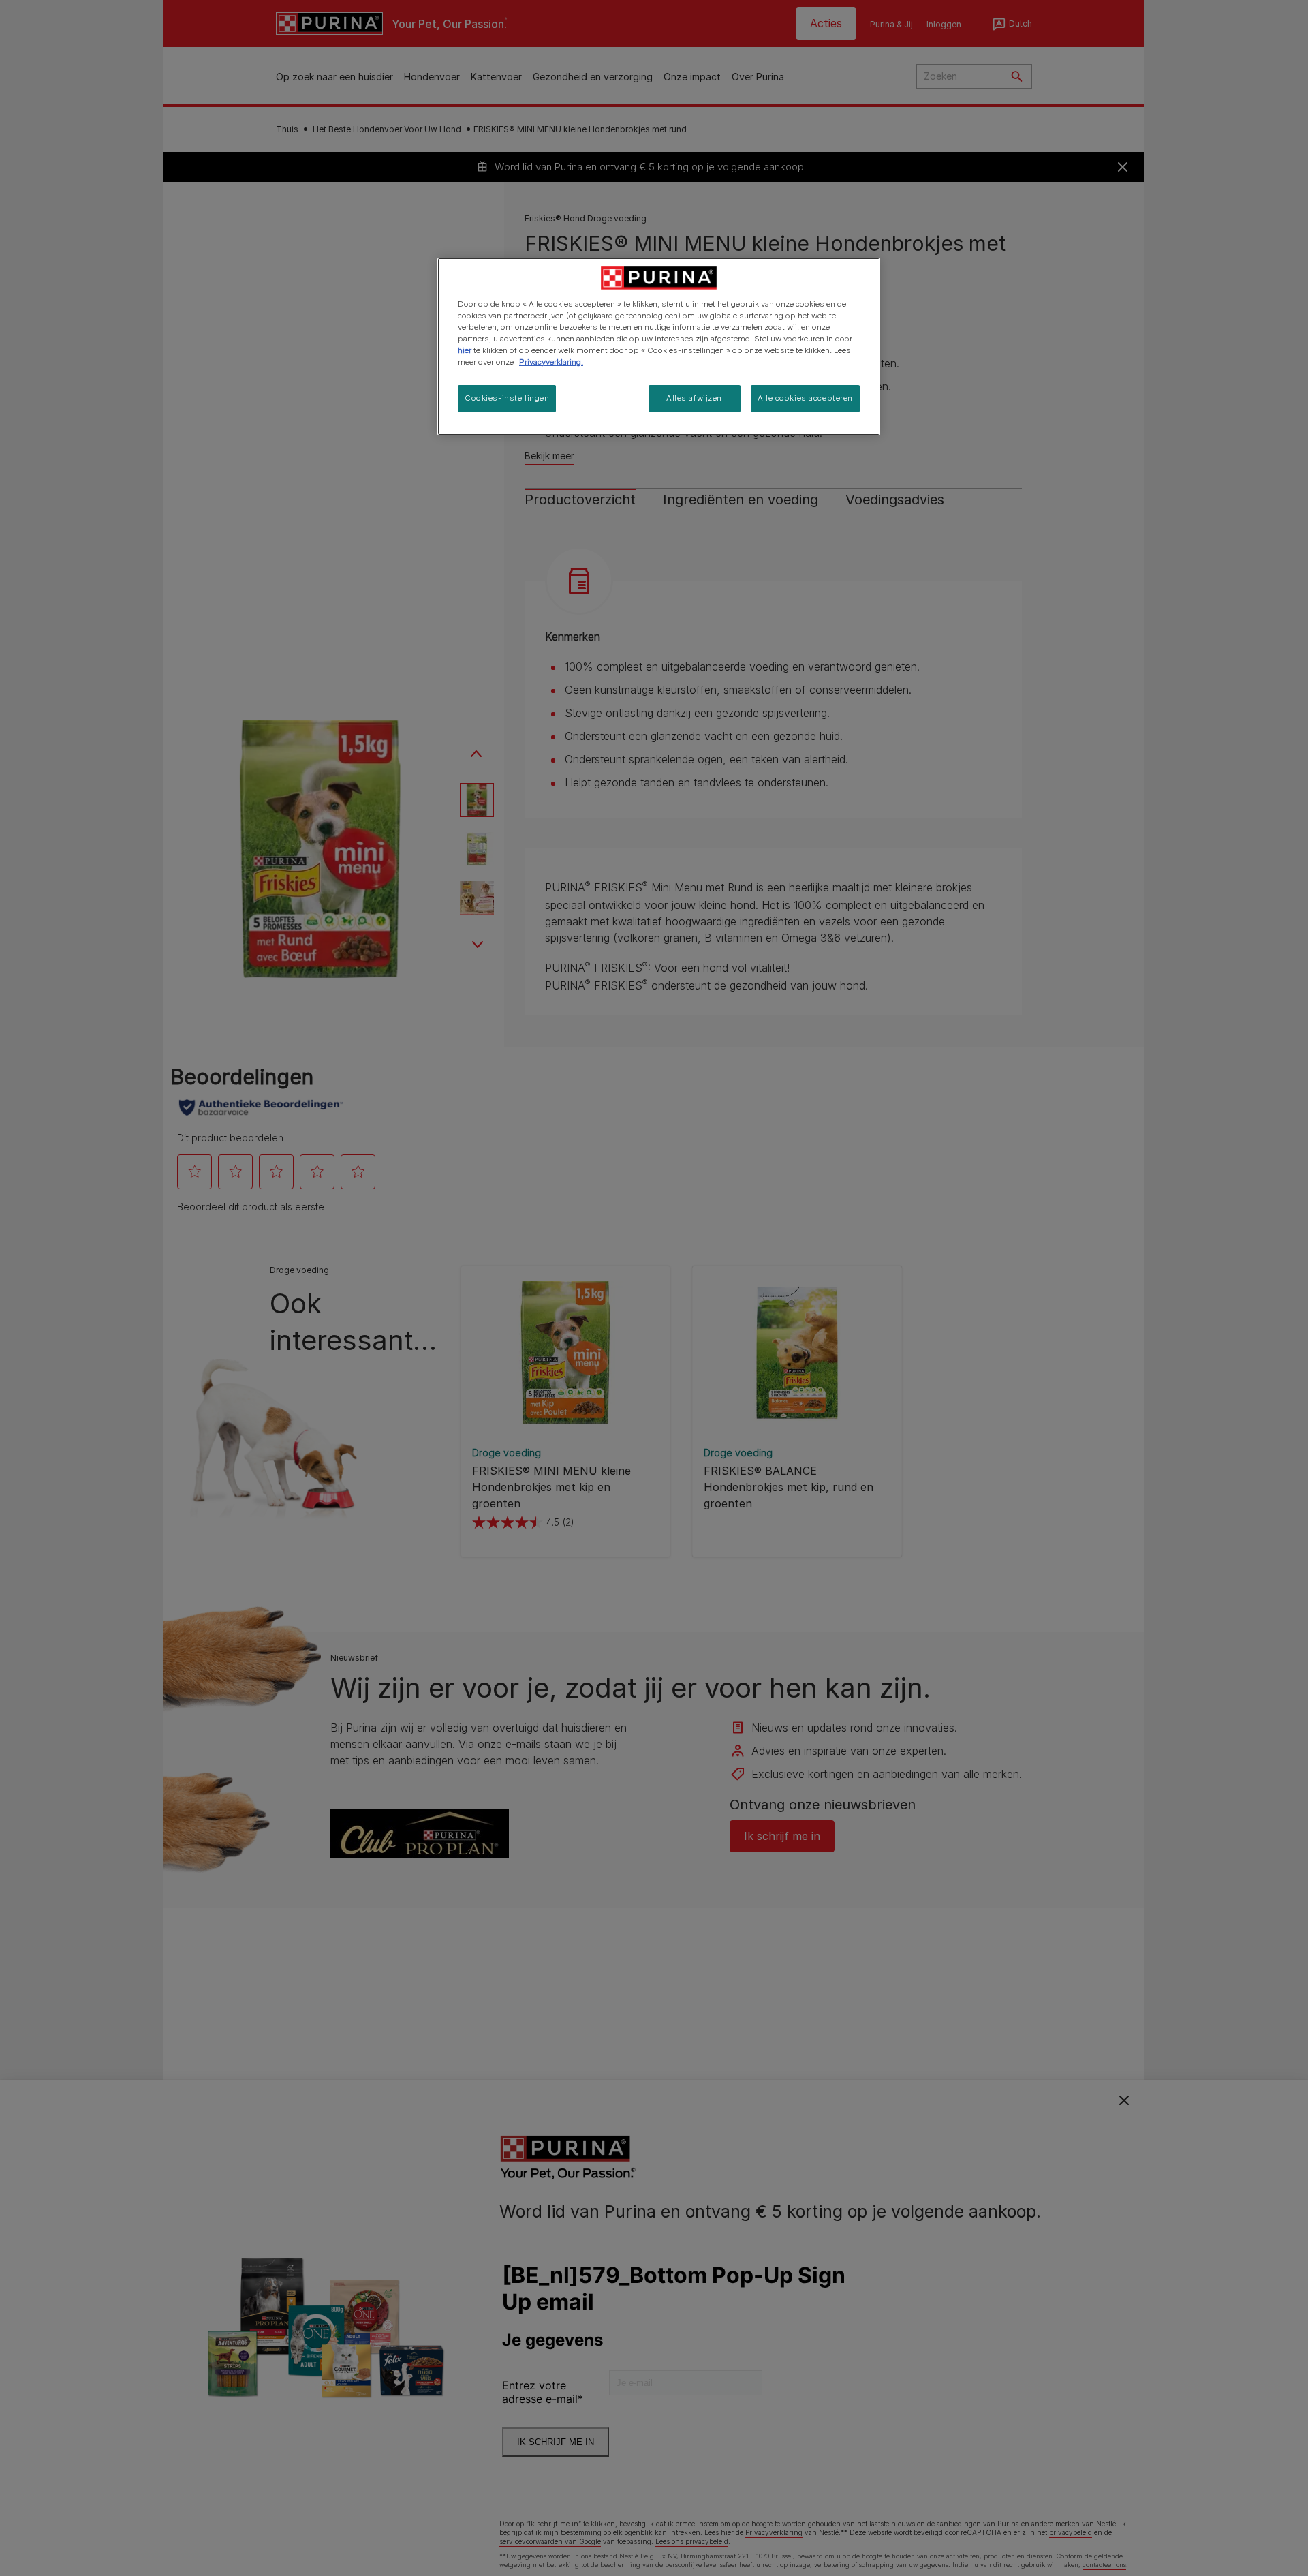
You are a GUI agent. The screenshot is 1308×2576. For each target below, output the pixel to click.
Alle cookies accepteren (805, 398)
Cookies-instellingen (507, 398)
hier (465, 350)
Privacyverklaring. (551, 362)
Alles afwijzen (694, 398)
